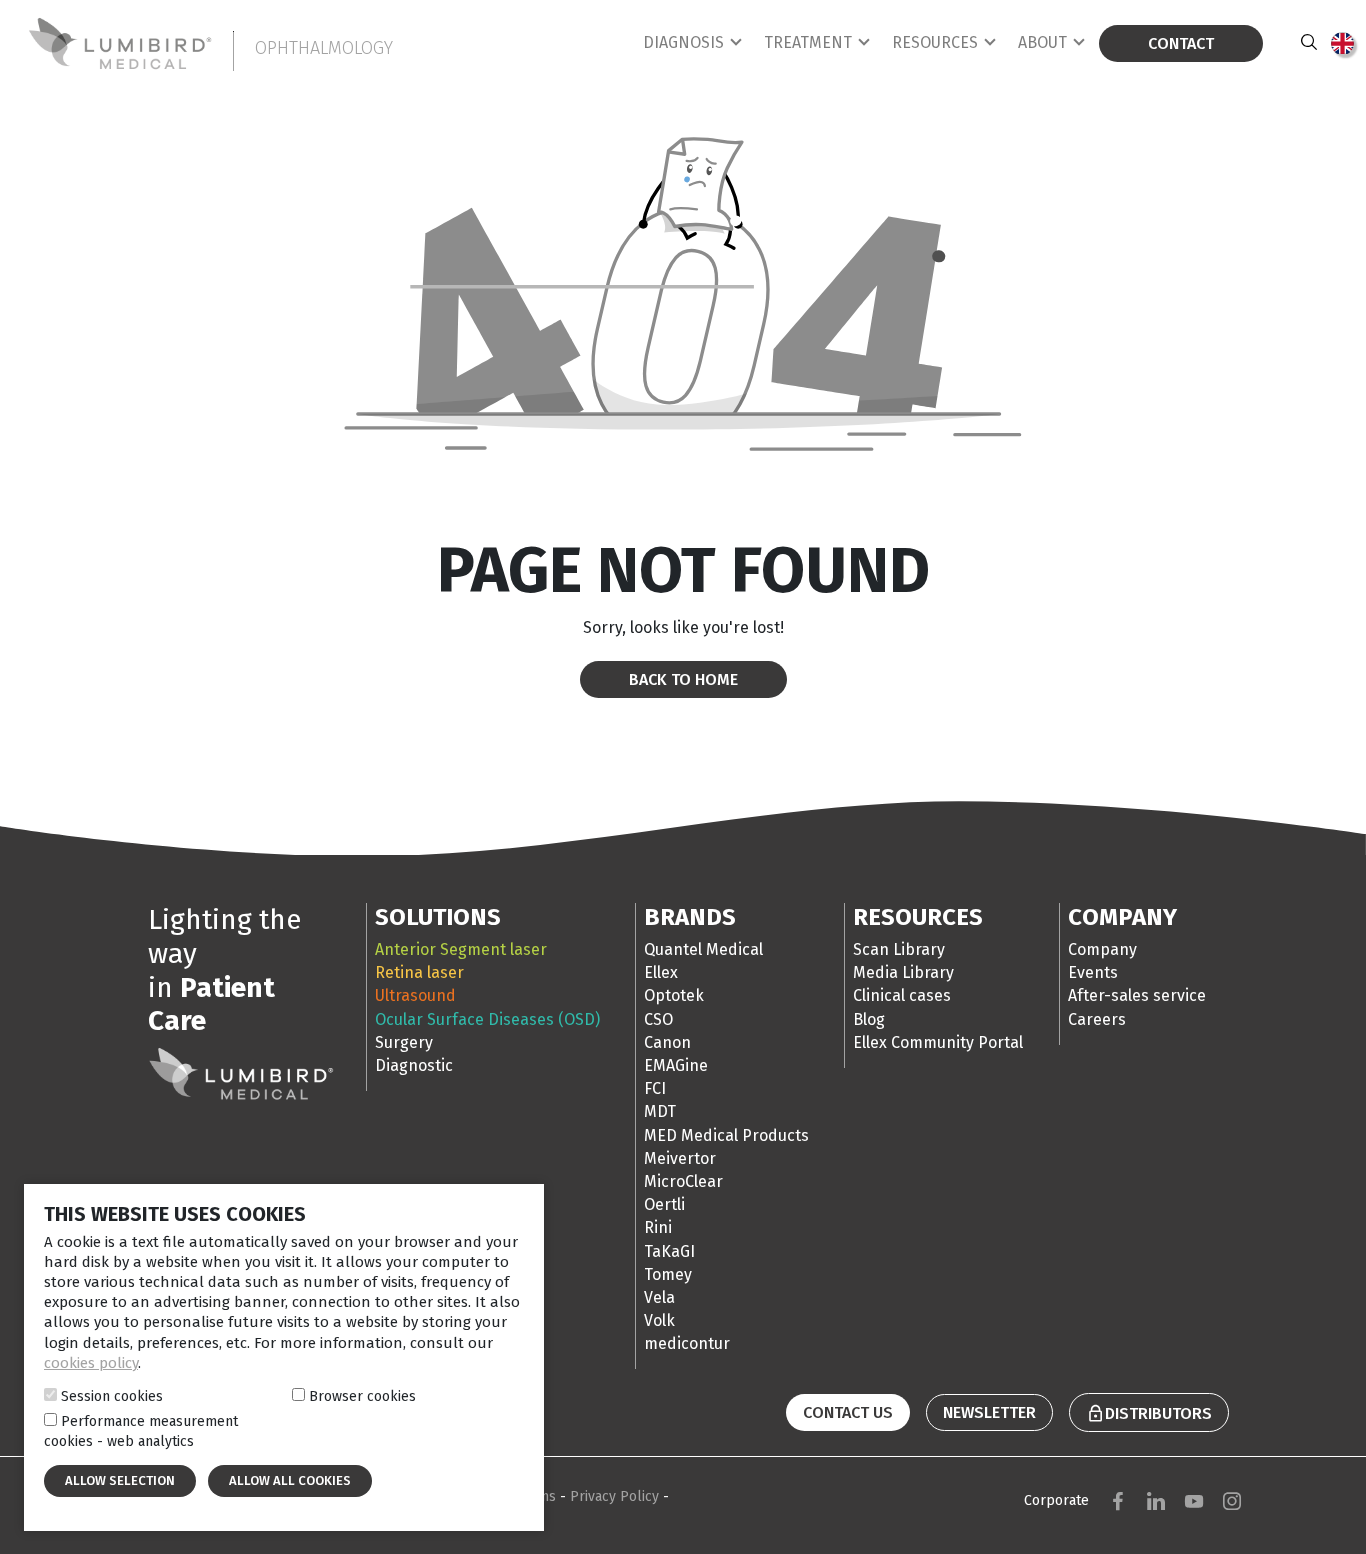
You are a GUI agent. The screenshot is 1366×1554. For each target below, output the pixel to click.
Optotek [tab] (674, 995)
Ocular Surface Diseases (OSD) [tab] (487, 1019)
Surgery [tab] (404, 1042)
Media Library (903, 972)
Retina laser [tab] (419, 972)
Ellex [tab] (661, 972)
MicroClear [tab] (683, 1181)
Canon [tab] (667, 1042)
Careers (1097, 1019)
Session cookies (112, 1395)
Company (1102, 949)
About (1042, 42)
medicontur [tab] (687, 1343)
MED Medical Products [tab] (726, 1135)
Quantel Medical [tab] (703, 949)
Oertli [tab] (664, 1204)
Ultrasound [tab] (415, 995)
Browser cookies (362, 1395)
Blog (869, 1019)
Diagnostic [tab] (414, 1065)
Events (1093, 972)
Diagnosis (683, 42)
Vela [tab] (659, 1297)
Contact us (848, 1412)
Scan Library (899, 949)
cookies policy (91, 1363)
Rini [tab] (658, 1227)
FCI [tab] (655, 1088)
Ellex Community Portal (938, 1042)
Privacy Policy (616, 1496)
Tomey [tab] (668, 1274)
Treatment (808, 42)
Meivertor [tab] (680, 1158)
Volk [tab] (659, 1320)
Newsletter (989, 1412)
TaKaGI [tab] (669, 1251)
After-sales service (1137, 995)
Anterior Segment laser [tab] (461, 949)
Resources (935, 42)
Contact (1181, 43)
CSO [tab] (658, 1019)
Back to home (683, 679)
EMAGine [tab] (676, 1065)
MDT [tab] (660, 1111)
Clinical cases (902, 995)
